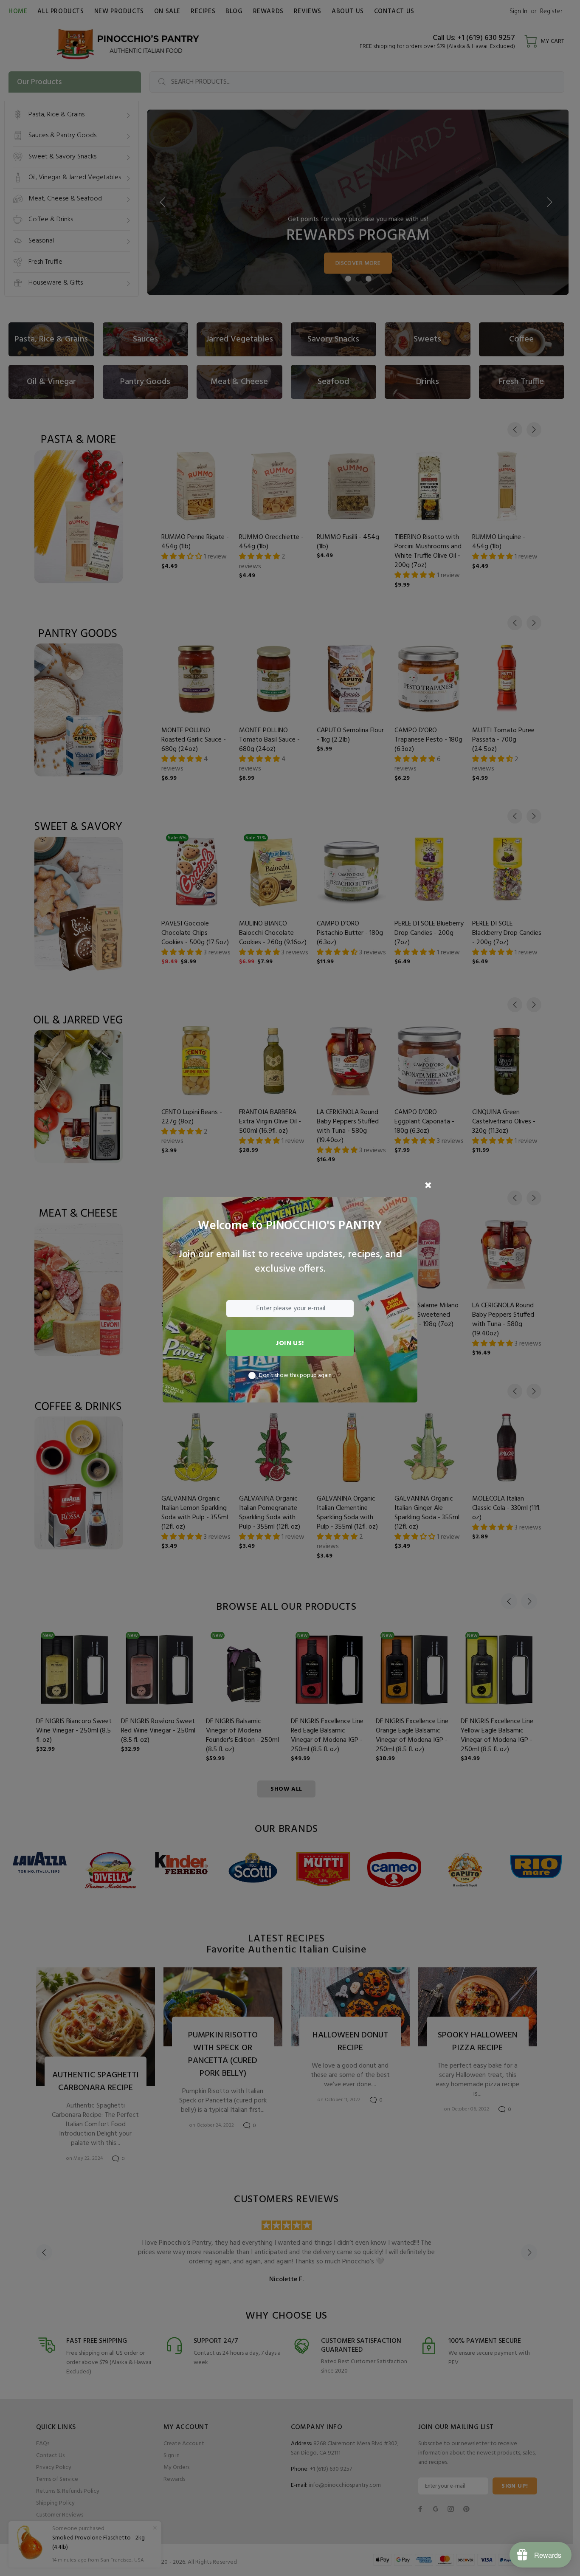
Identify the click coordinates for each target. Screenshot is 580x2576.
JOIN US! (290, 1343)
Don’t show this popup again (295, 1376)
